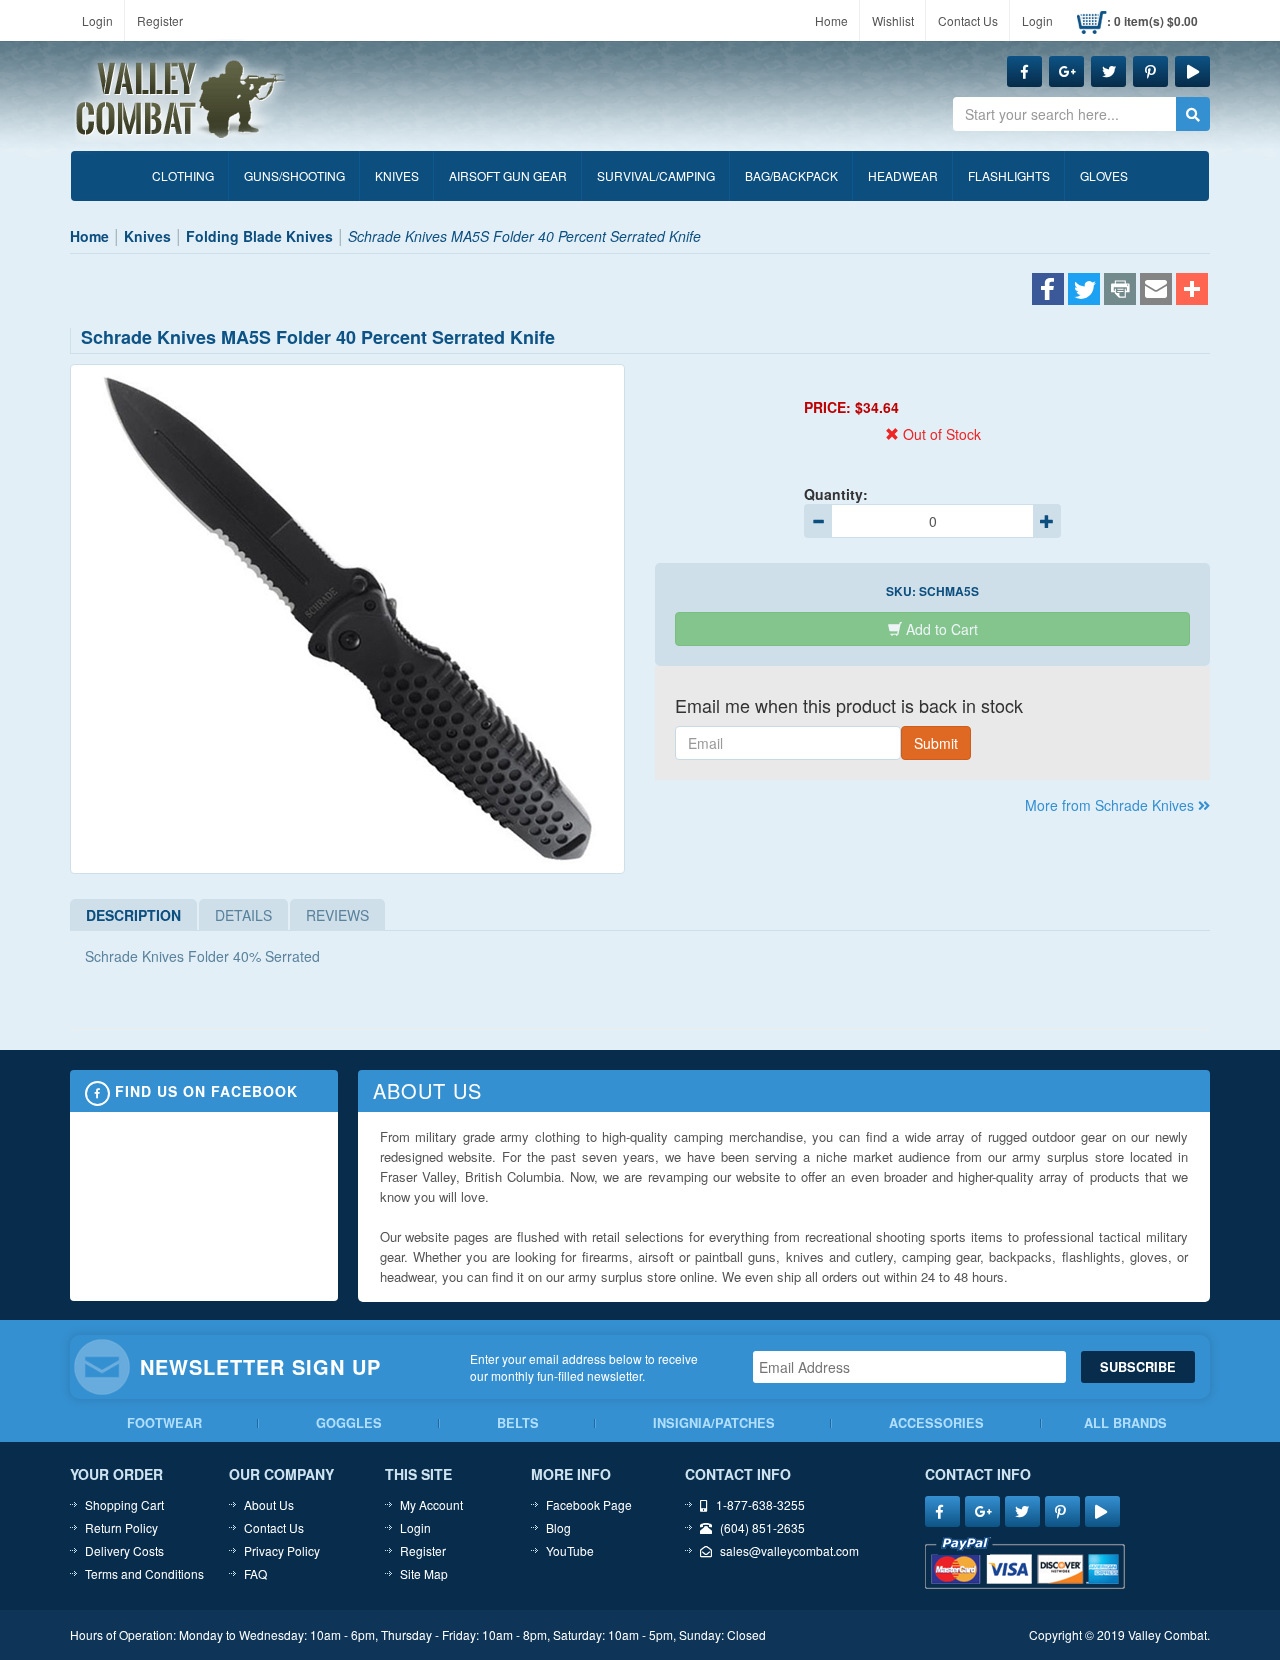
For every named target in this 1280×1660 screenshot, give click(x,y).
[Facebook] (1048, 291)
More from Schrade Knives (1111, 805)
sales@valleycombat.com (789, 1550)
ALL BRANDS (1125, 1423)
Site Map (424, 1573)
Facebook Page (589, 1504)
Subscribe (1138, 1367)
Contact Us (968, 20)
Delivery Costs (124, 1550)
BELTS (518, 1423)
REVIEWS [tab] (337, 915)
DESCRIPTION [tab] (133, 915)
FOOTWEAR (164, 1423)
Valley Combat (181, 100)
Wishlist (893, 20)
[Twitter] (1084, 291)
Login (97, 20)
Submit (936, 743)
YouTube (570, 1550)
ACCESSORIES (936, 1423)
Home (831, 20)
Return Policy (121, 1527)
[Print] (1120, 291)
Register (160, 20)
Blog (558, 1527)
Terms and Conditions (144, 1573)
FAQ (255, 1573)
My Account (431, 1504)
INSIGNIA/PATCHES (714, 1423)
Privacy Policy (282, 1550)
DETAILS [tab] (243, 915)
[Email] (1156, 291)
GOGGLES (349, 1423)
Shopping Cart (124, 1504)
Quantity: (836, 494)
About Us (269, 1504)
